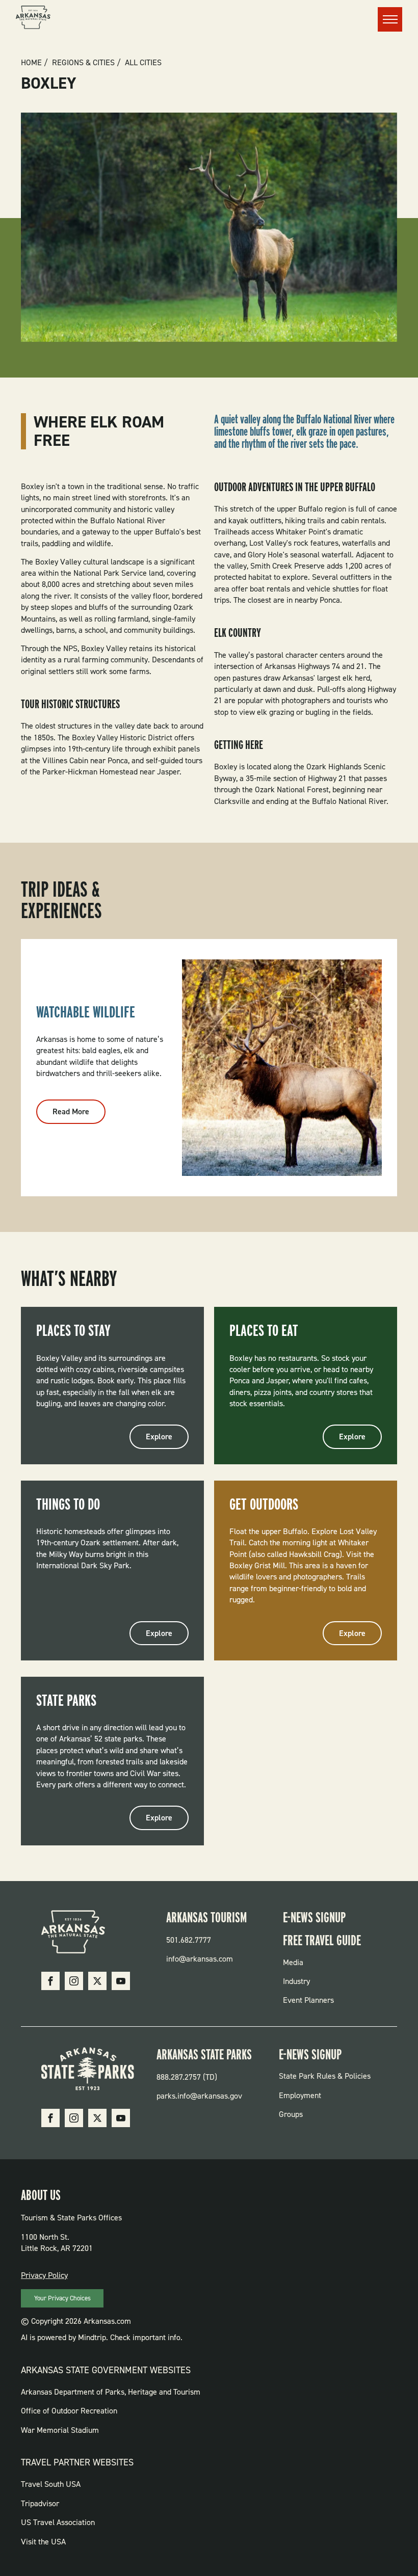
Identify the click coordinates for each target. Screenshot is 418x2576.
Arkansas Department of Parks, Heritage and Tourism (111, 2392)
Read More (79, 1115)
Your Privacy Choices (62, 2298)
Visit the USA (43, 2542)
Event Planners (308, 2000)
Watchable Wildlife (86, 1012)
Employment (300, 2095)
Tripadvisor (40, 2503)
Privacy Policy (44, 2275)
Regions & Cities (83, 63)
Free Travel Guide (322, 1940)
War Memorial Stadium (60, 2430)
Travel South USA (51, 2484)
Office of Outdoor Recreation (69, 2411)
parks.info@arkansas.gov (199, 2096)
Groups (291, 2114)
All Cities (143, 63)
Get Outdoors (264, 1504)
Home (31, 63)
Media (293, 1962)
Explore (159, 1437)
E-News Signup (314, 1917)
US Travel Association (58, 2522)
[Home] (33, 19)
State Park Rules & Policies (325, 2076)
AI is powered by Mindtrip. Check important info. (102, 2337)
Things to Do (68, 1504)
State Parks (66, 1700)
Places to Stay (73, 1330)
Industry (296, 1981)
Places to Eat (264, 1330)
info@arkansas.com (200, 1959)
